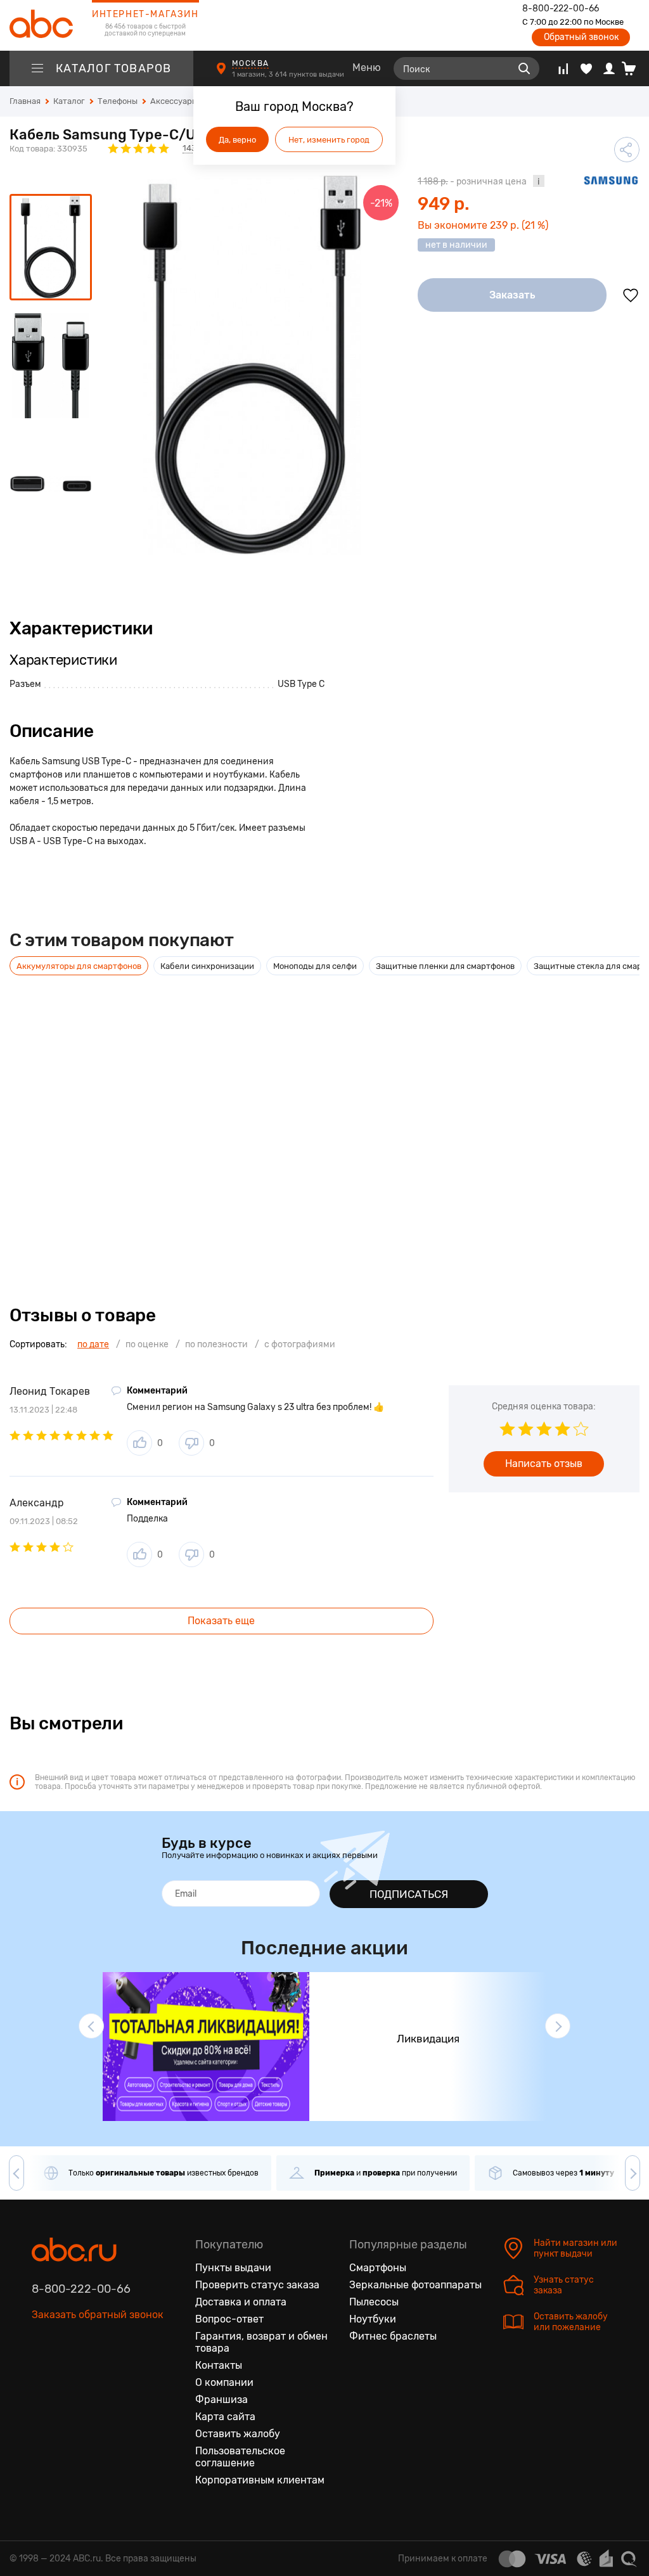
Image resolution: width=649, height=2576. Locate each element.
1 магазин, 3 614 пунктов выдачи (289, 74)
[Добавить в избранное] (631, 295)
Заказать (512, 295)
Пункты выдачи (233, 2268)
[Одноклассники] (68, 2374)
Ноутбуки (373, 2319)
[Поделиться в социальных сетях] (627, 150)
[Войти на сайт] (609, 68)
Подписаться (409, 1894)
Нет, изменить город (329, 140)
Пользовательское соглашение (240, 2457)
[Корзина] (633, 68)
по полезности (216, 1344)
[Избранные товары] (586, 68)
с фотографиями (300, 1344)
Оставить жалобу (238, 2434)
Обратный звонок (581, 37)
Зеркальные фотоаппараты (415, 2285)
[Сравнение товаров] (563, 68)
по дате (93, 1344)
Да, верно (237, 140)
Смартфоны (378, 2268)
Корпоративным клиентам (260, 2480)
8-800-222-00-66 (561, 9)
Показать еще (221, 1621)
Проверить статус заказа (257, 2285)
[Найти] (524, 68)
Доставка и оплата (241, 2302)
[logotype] (41, 25)
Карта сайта (225, 2417)
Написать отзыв (544, 1464)
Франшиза (222, 2400)
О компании (224, 2382)
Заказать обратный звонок (98, 2315)
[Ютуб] (95, 2374)
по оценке (147, 1344)
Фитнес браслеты (393, 2336)
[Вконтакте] (42, 2374)
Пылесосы (374, 2302)
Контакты (219, 2365)
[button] (91, 2026)
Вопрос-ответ (229, 2319)
